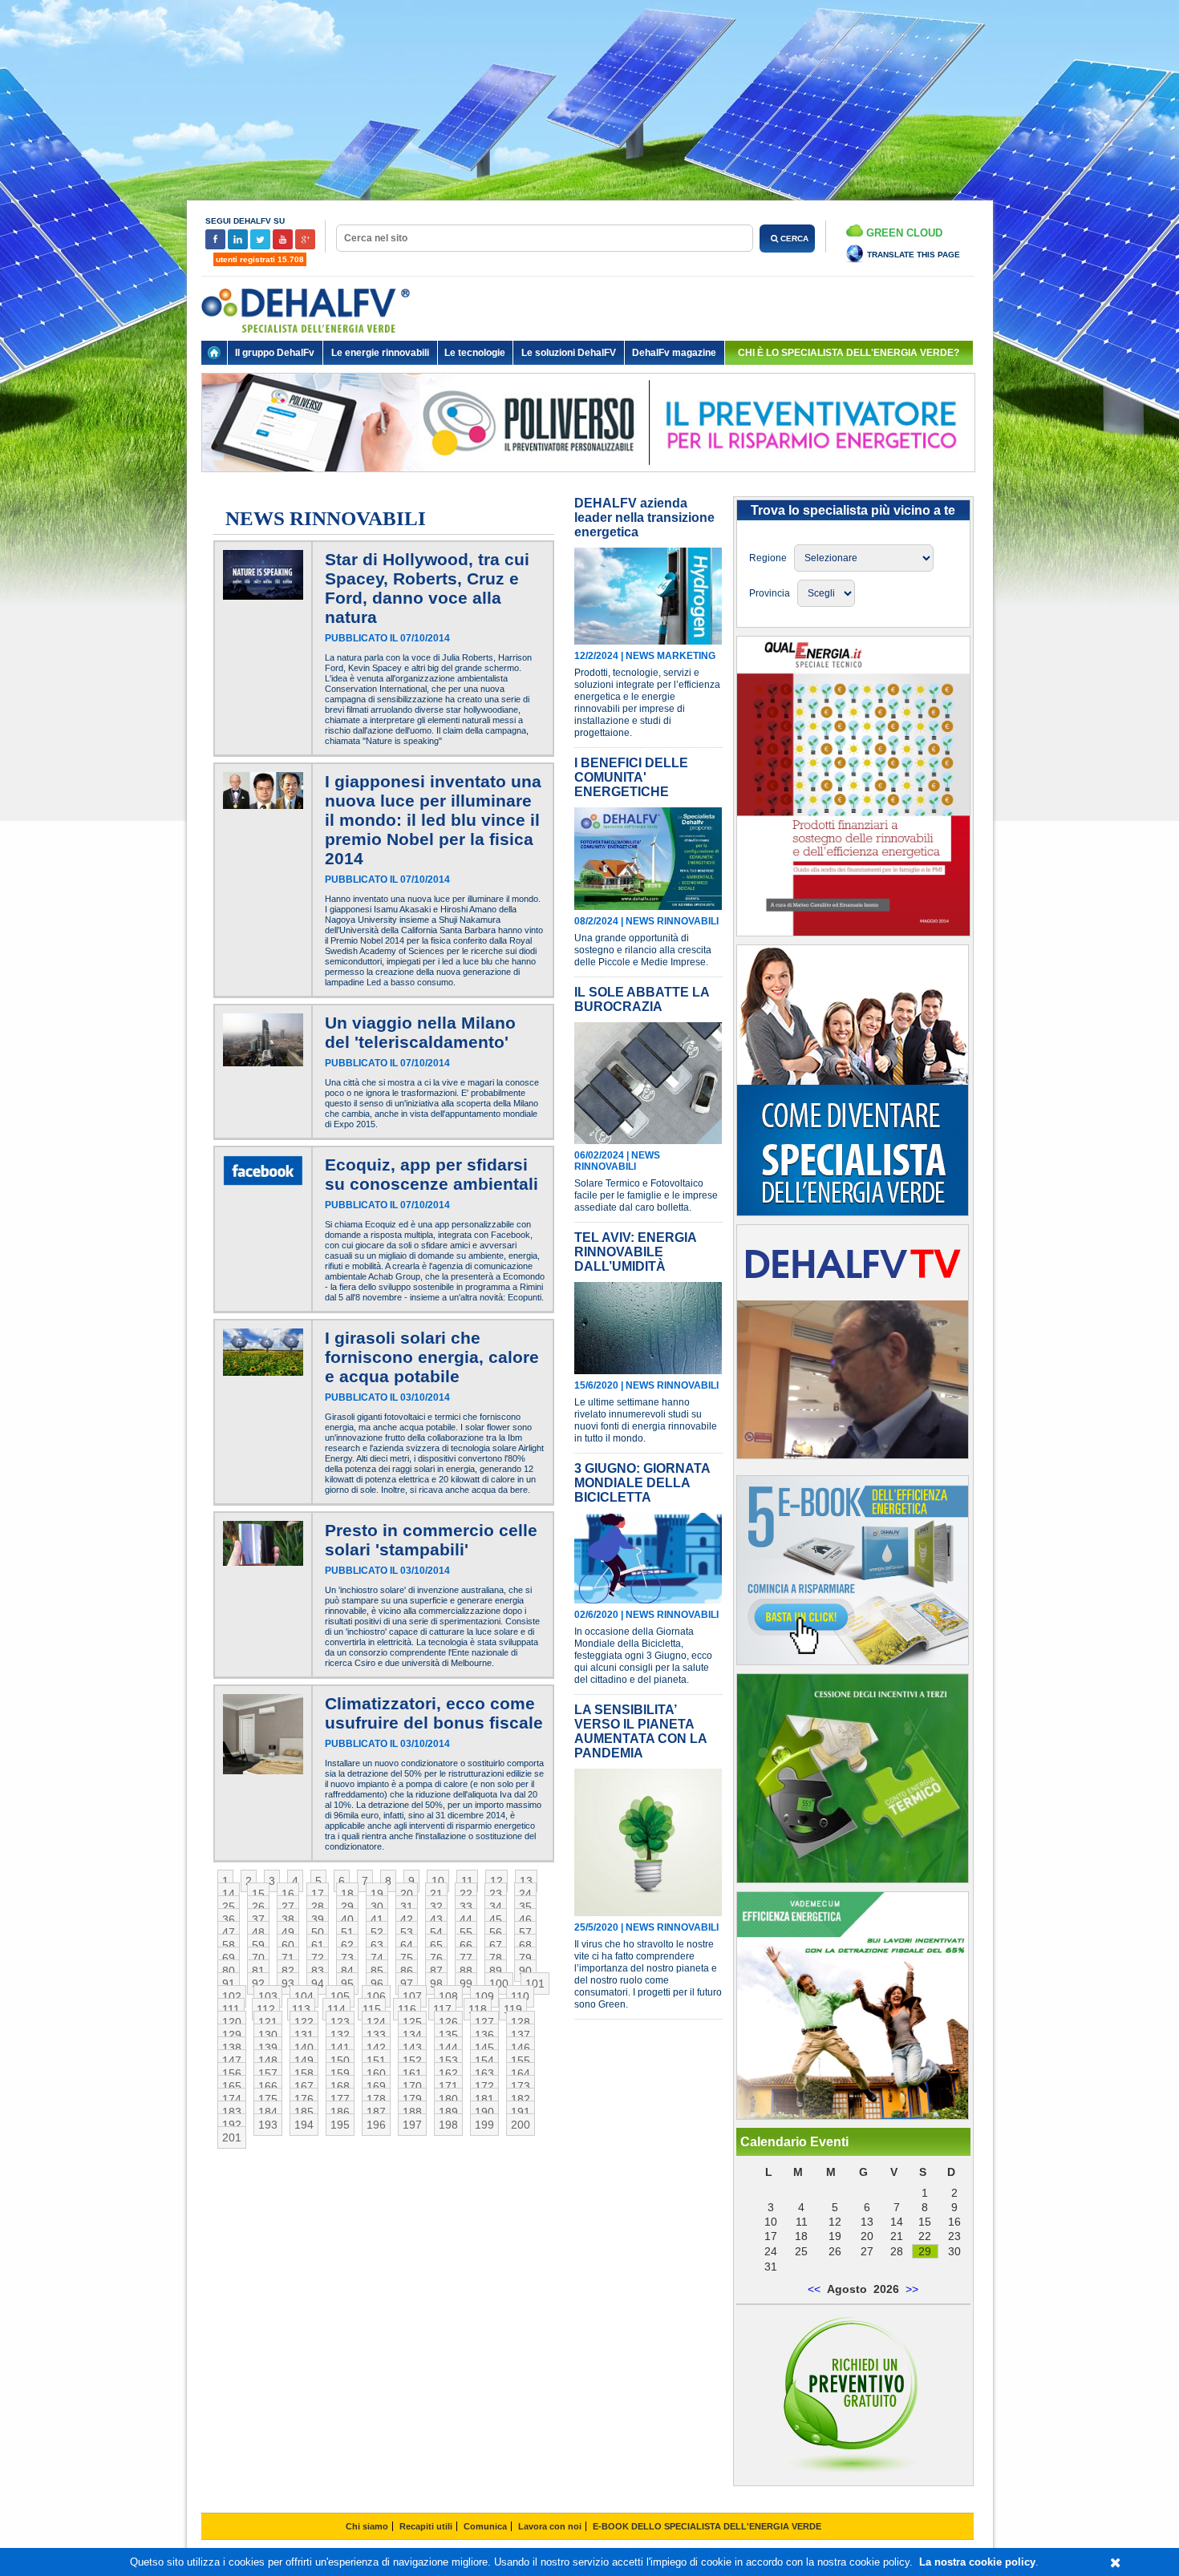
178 (376, 2099)
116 (407, 2009)
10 (438, 1881)
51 (347, 1932)
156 (232, 2073)
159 (340, 2073)
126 (448, 2022)
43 (436, 1919)
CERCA (793, 239)
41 (377, 1919)
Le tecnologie (475, 353)
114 (336, 2009)
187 (376, 2112)
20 (407, 1894)
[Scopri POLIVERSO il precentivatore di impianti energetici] (588, 484)
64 (407, 1945)
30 (377, 1907)
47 (229, 1932)
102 (232, 1996)
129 (232, 2035)
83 (318, 1971)
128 (521, 2022)
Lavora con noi (550, 2526)
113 (301, 2009)
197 (412, 2125)
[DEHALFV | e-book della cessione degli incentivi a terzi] (853, 1879)
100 (499, 1984)
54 (436, 1932)
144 (448, 2048)
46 (525, 1919)
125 (412, 2022)
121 (268, 2022)
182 (521, 2099)
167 (304, 2086)
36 (229, 1919)
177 (340, 2099)
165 (232, 2086)
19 (377, 1894)
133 (376, 2035)
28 (318, 1907)
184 (268, 2112)
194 (304, 2125)
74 (377, 1958)
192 (232, 2125)
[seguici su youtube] (284, 247)
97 (407, 1984)
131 (304, 2035)
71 (288, 1958)
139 (268, 2048)
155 (521, 2060)
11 (467, 1881)
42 (407, 1919)
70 (258, 1958)
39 (318, 1919)
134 (412, 2035)
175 (268, 2099)
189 (448, 2112)
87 (436, 1971)
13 (526, 1881)
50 (318, 1932)
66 (466, 1945)
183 (232, 2112)
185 (304, 2112)
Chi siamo (367, 2526)
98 (436, 1984)
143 (412, 2048)
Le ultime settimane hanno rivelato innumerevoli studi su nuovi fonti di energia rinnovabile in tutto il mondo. (646, 1420)
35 (525, 1907)
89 (496, 1971)
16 (288, 1894)
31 (407, 1907)
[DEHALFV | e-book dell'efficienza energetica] (853, 2116)
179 (412, 2099)
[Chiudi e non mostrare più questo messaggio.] (1115, 2563)
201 (232, 2137)
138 (232, 2048)
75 (407, 1958)
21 (436, 1894)
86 (407, 1971)
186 (340, 2112)
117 (442, 2009)
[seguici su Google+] (305, 247)
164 (521, 2073)
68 (525, 1945)
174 (232, 2099)
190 (484, 2112)
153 (448, 2060)
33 (466, 1907)
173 (521, 2086)
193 (268, 2125)
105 (340, 1996)
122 (304, 2022)
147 (232, 2060)
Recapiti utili (426, 2526)
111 (231, 2009)
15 (258, 1894)
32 (436, 1907)
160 (376, 2073)
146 (521, 2048)
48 (258, 1932)
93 (288, 1984)
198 (448, 2125)
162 (448, 2073)
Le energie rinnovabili (380, 353)
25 (229, 1907)
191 (521, 2112)
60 (288, 1945)
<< (814, 2289)
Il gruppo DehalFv (275, 353)
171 (448, 2086)
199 (484, 2125)
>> (912, 2289)
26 (258, 1907)
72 (318, 1958)
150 (340, 2060)
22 (466, 1894)
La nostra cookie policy (977, 2562)
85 (377, 1971)
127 (484, 2022)
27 (288, 1907)
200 (521, 2125)
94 (318, 1984)
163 (484, 2073)
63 (377, 1945)
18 (347, 1894)
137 (521, 2035)
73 (347, 1958)
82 (288, 1971)
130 (268, 2035)
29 (347, 1907)
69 (229, 1958)
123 (340, 2022)
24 (525, 1894)
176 (304, 2099)
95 (347, 1984)
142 (376, 2048)
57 (525, 1932)
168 (340, 2086)
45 (496, 1919)
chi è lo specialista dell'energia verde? (849, 353)
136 (484, 2035)
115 (372, 2009)
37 (258, 1919)
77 (466, 1958)
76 (436, 1958)
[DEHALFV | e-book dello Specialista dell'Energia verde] (853, 1661)
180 (448, 2099)
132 (340, 2035)
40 (347, 1919)
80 (229, 1971)
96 (377, 1984)
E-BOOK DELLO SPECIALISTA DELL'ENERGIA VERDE (707, 2526)
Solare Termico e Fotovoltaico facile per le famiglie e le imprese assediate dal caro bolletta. (646, 1195)
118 (478, 2009)
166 (268, 2086)
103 (268, 1996)
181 (484, 2099)
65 (436, 1945)
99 (466, 1984)
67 (496, 1945)
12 (496, 1881)
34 (496, 1907)
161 (412, 2073)
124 (376, 2022)
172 (484, 2086)
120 (232, 2022)
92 (258, 1984)
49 (288, 1932)
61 (318, 1945)
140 (304, 2048)
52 (377, 1932)
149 (304, 2060)
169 (376, 2086)
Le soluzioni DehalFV (569, 353)
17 (318, 1894)
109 (484, 1996)
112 (266, 2009)
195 (340, 2125)
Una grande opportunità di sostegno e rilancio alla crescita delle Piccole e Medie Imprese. (643, 950)
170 (412, 2086)
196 (376, 2125)
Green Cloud (903, 233)
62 (347, 1945)
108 (448, 1996)
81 (258, 1971)
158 (304, 2073)
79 (525, 1958)
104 (304, 1996)
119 (513, 2009)
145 (484, 2048)
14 (229, 1894)
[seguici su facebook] (217, 247)
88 (466, 1971)
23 (496, 1894)
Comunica (485, 2526)
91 (229, 1984)
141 (340, 2048)
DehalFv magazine (674, 353)
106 (376, 1996)
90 (525, 1971)
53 (407, 1932)
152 (412, 2060)
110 (520, 1996)
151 (376, 2060)
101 (535, 1984)
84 (347, 1971)
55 (466, 1932)
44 (466, 1919)
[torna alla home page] (214, 353)
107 (412, 1996)
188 (412, 2112)
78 (496, 1958)
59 (258, 1945)
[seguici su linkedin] (239, 247)
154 (484, 2060)
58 (229, 1945)
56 (496, 1932)
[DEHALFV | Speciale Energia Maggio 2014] (853, 932)
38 (288, 1919)
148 (268, 2060)
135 (448, 2035)
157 (268, 2073)
